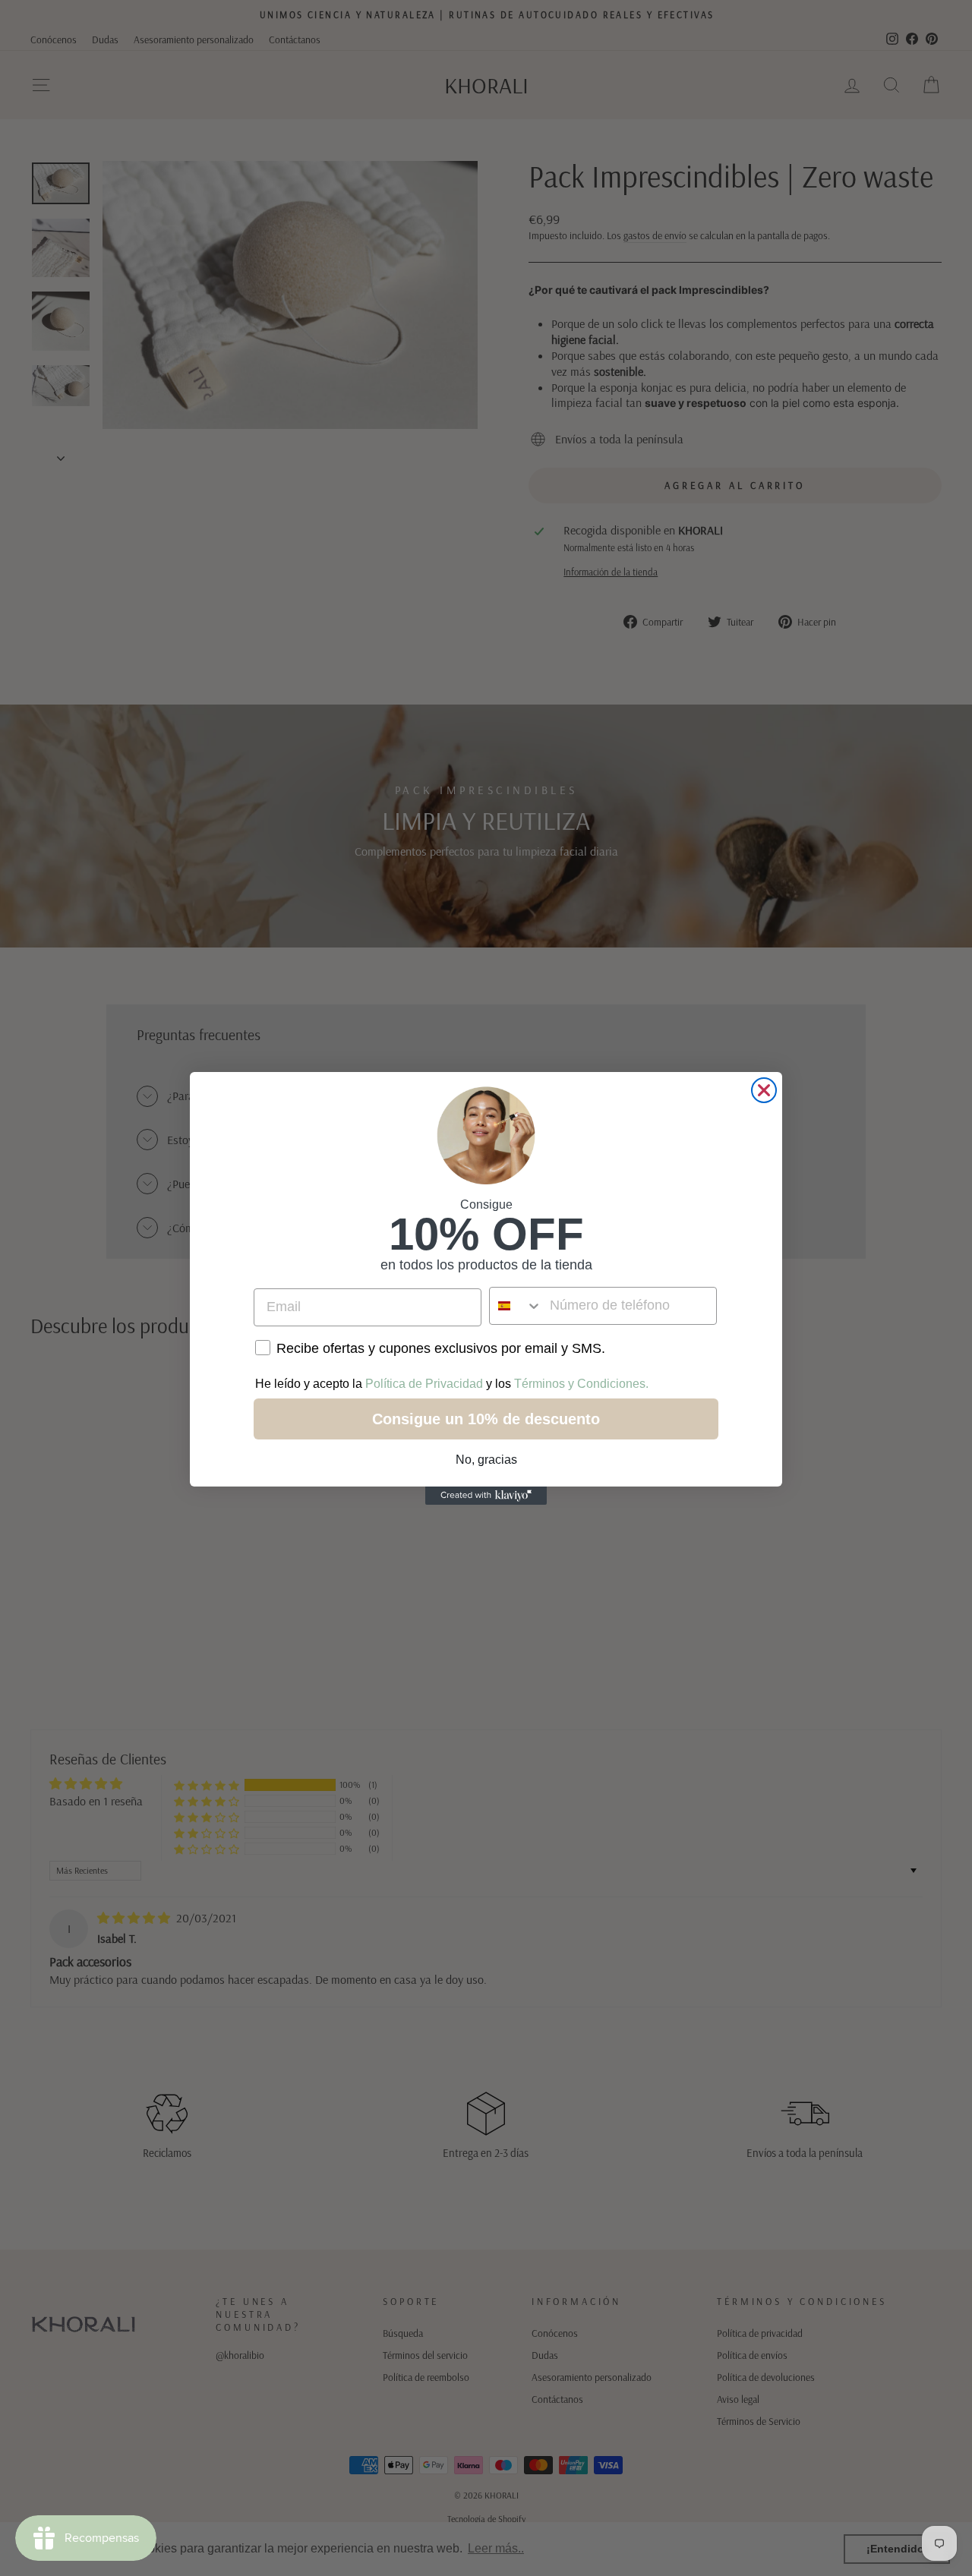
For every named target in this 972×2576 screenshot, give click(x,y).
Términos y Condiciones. (581, 1384)
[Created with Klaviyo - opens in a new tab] (486, 1496)
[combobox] (516, 1306)
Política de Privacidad (424, 1384)
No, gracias (486, 1460)
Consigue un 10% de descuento (486, 1419)
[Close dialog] (764, 1090)
